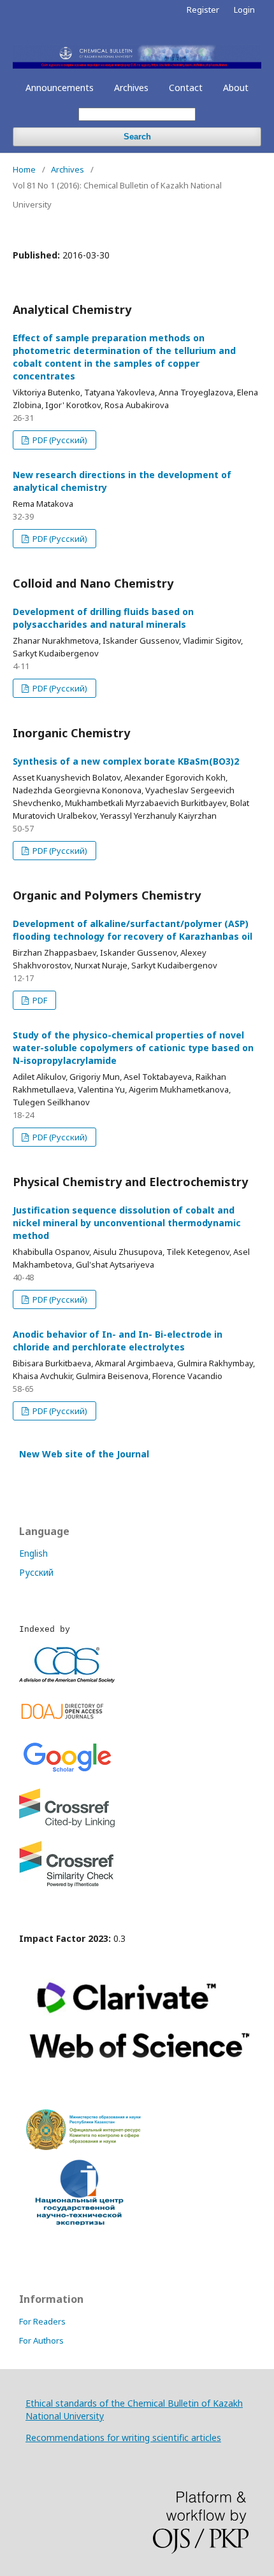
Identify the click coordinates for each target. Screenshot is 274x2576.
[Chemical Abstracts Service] (67, 1679)
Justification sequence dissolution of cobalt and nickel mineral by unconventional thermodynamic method (127, 1223)
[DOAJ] (67, 1722)
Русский (36, 1572)
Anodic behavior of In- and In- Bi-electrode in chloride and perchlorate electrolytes (118, 1341)
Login (244, 10)
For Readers (42, 2321)
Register (203, 10)
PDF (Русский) (59, 440)
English (33, 1553)
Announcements (60, 88)
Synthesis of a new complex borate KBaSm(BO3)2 (126, 761)
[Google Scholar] (67, 1772)
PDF (39, 1000)
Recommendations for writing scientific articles (123, 2438)
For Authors (41, 2340)
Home (24, 169)
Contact (186, 88)
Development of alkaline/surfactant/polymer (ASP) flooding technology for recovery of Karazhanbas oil (133, 930)
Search (137, 137)
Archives (131, 88)
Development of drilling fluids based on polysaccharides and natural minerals (103, 618)
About (236, 88)
